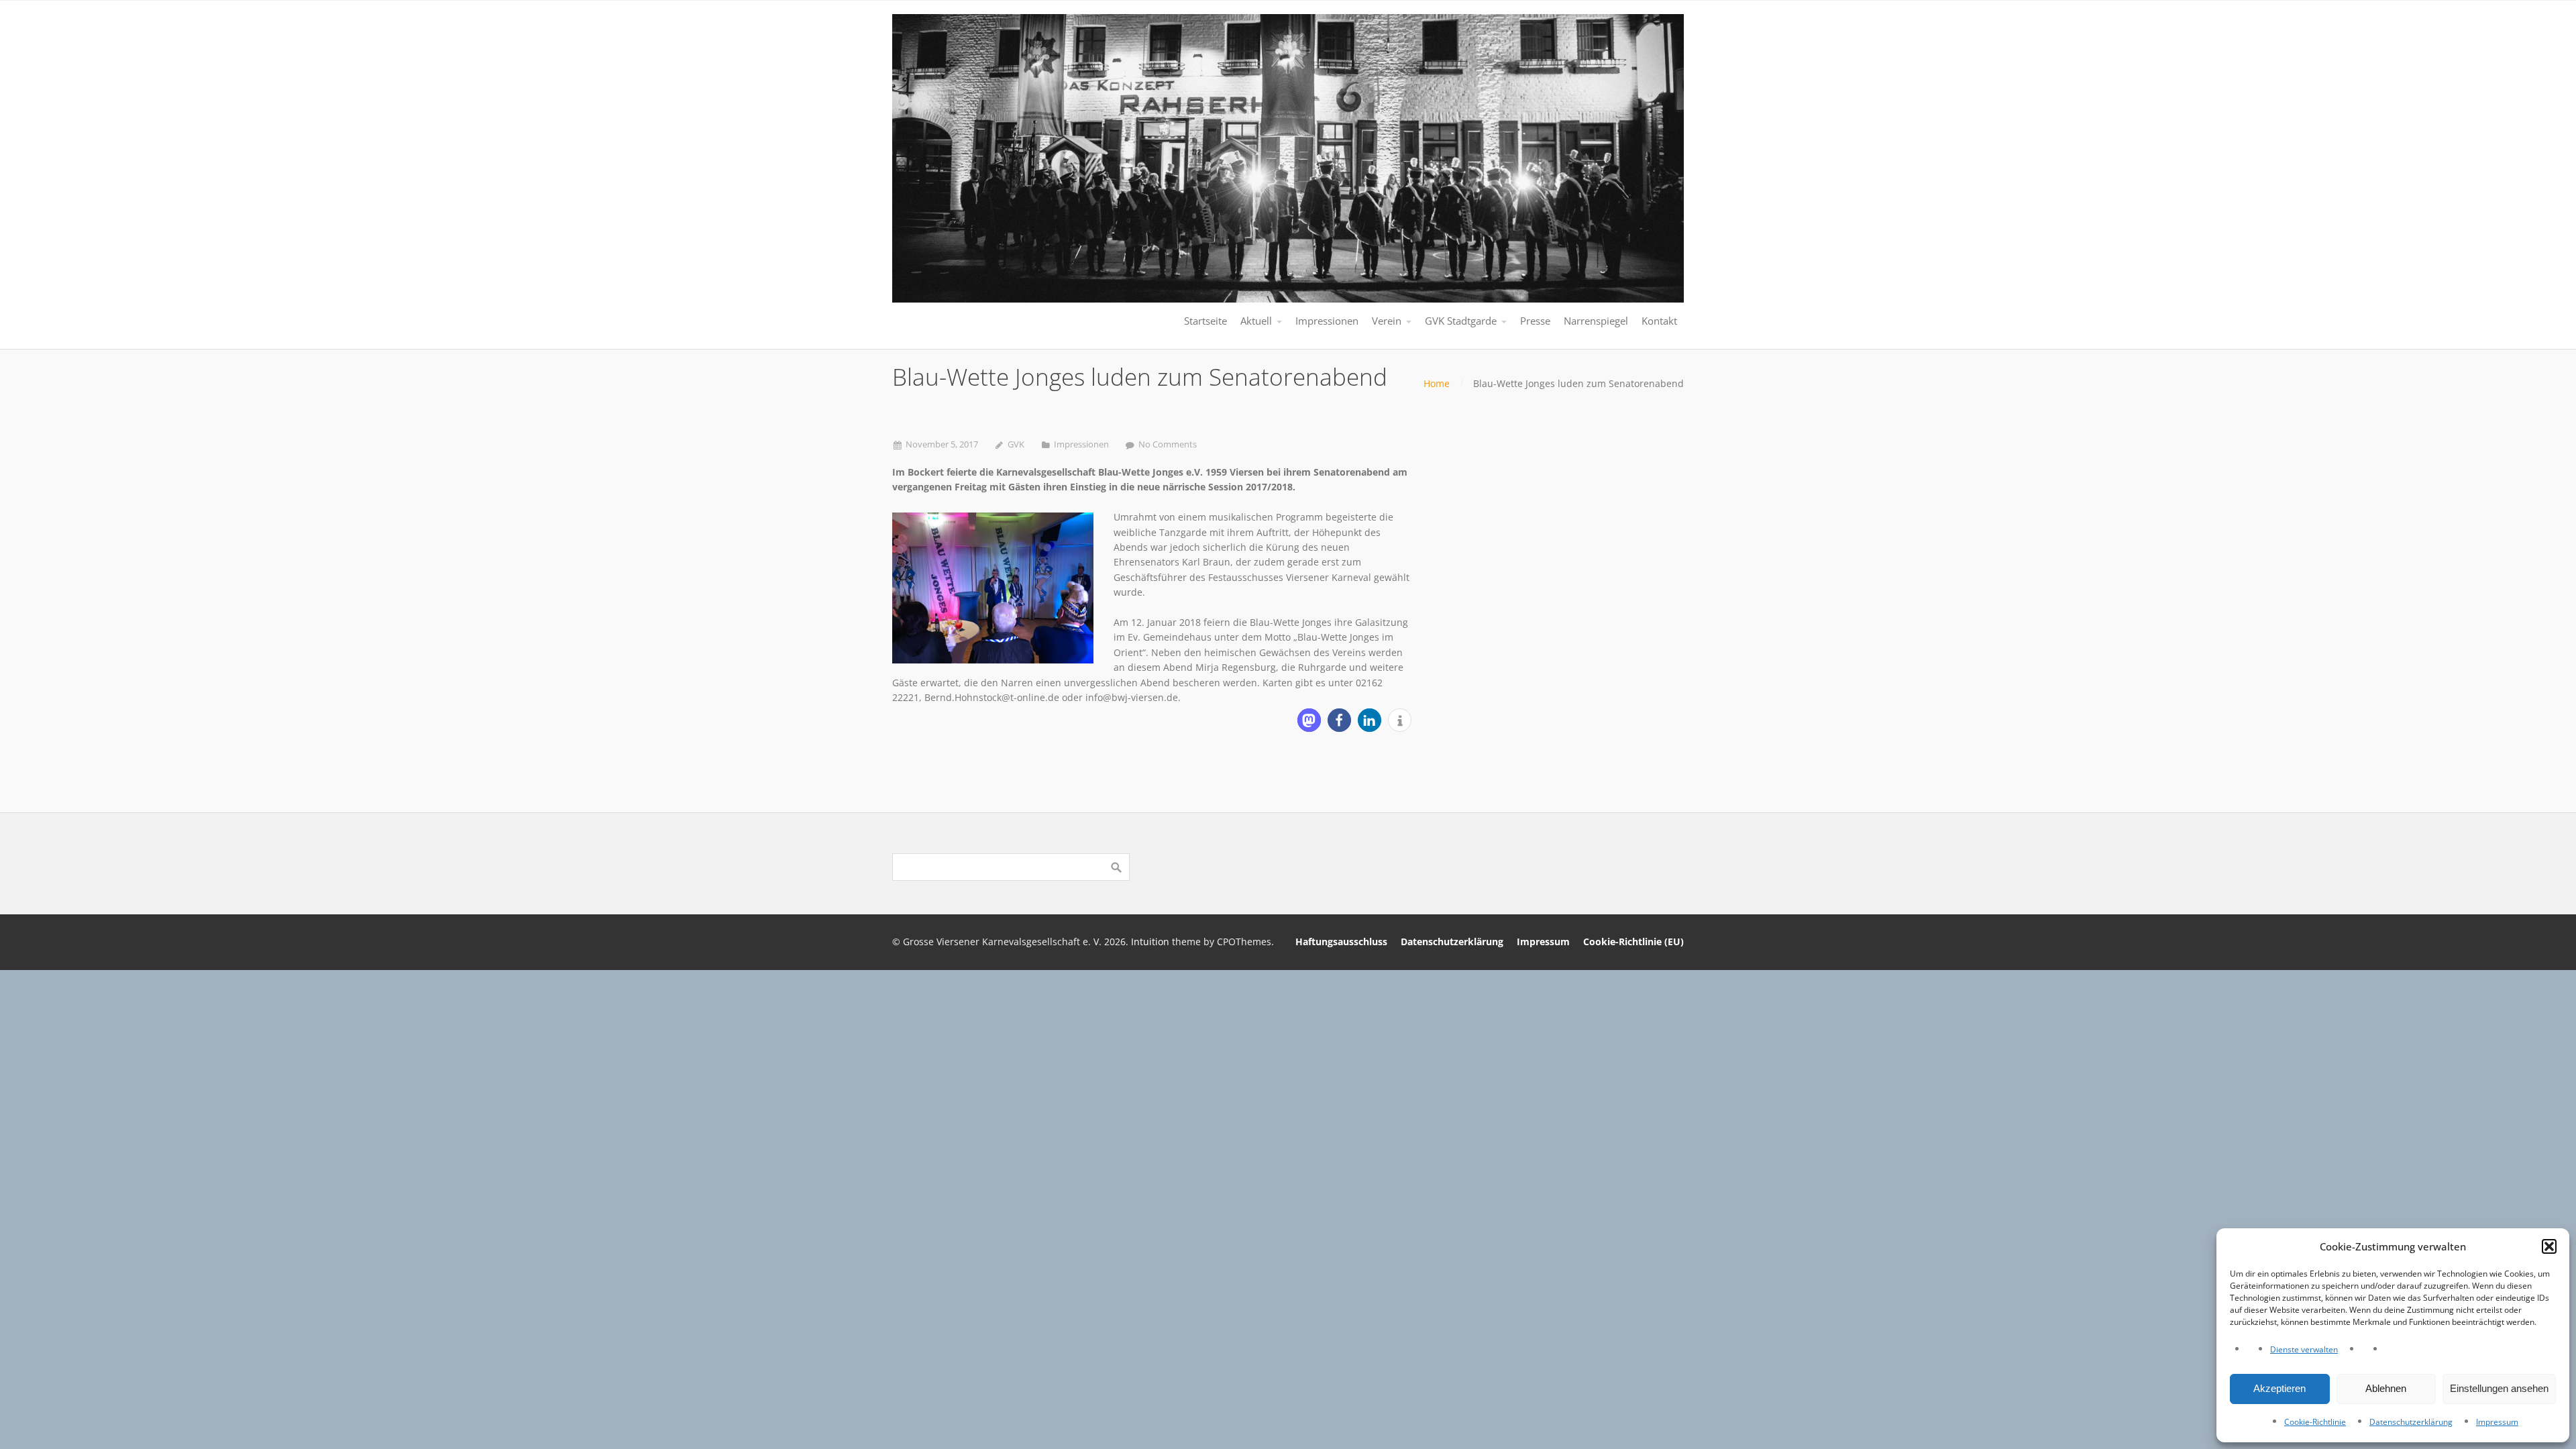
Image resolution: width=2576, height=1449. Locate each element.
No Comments (1168, 444)
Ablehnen (2386, 1388)
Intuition (1150, 942)
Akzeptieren (2279, 1388)
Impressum (2497, 1422)
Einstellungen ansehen (2499, 1388)
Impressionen (1081, 444)
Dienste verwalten (2304, 1349)
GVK (1016, 444)
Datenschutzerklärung (2411, 1422)
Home (1437, 383)
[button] (2549, 1246)
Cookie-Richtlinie (2315, 1422)
